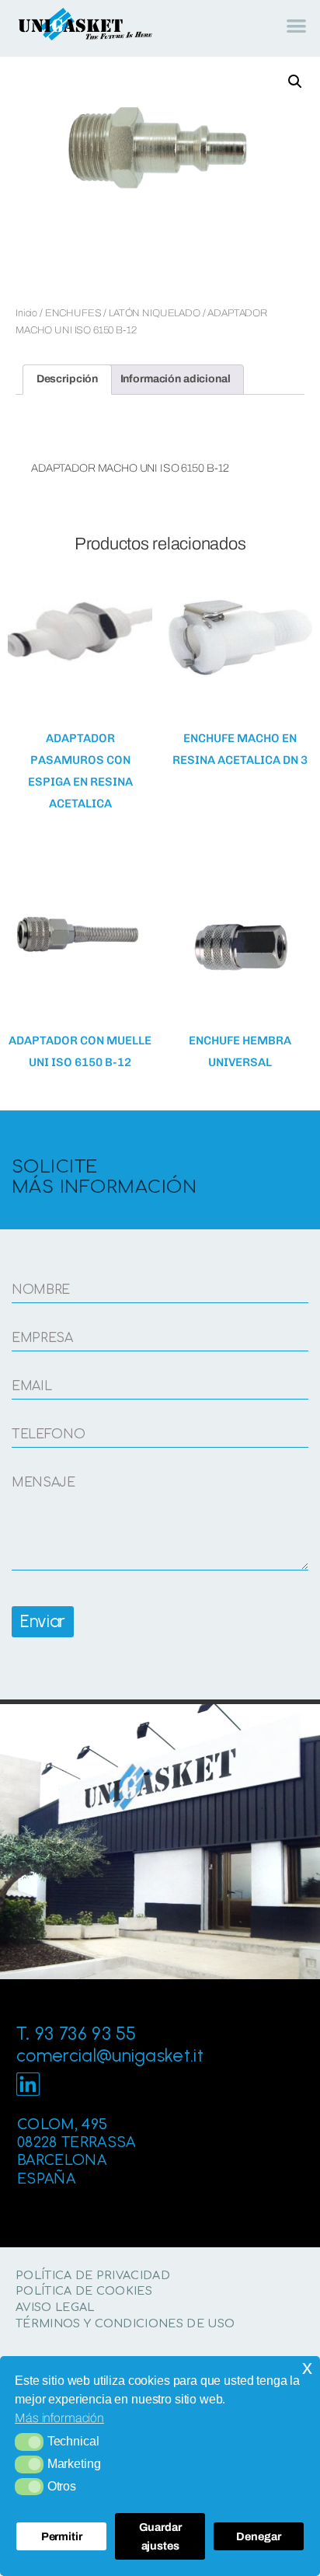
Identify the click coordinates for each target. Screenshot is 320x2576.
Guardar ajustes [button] (160, 2536)
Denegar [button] (258, 2536)
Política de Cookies (84, 2291)
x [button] (307, 2367)
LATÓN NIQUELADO (155, 313)
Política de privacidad (93, 2275)
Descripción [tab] (67, 379)
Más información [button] (59, 2418)
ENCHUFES (73, 313)
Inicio (26, 313)
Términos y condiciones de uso (125, 2323)
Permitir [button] (62, 2536)
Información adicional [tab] (176, 379)
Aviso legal (55, 2307)
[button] (29, 2442)
